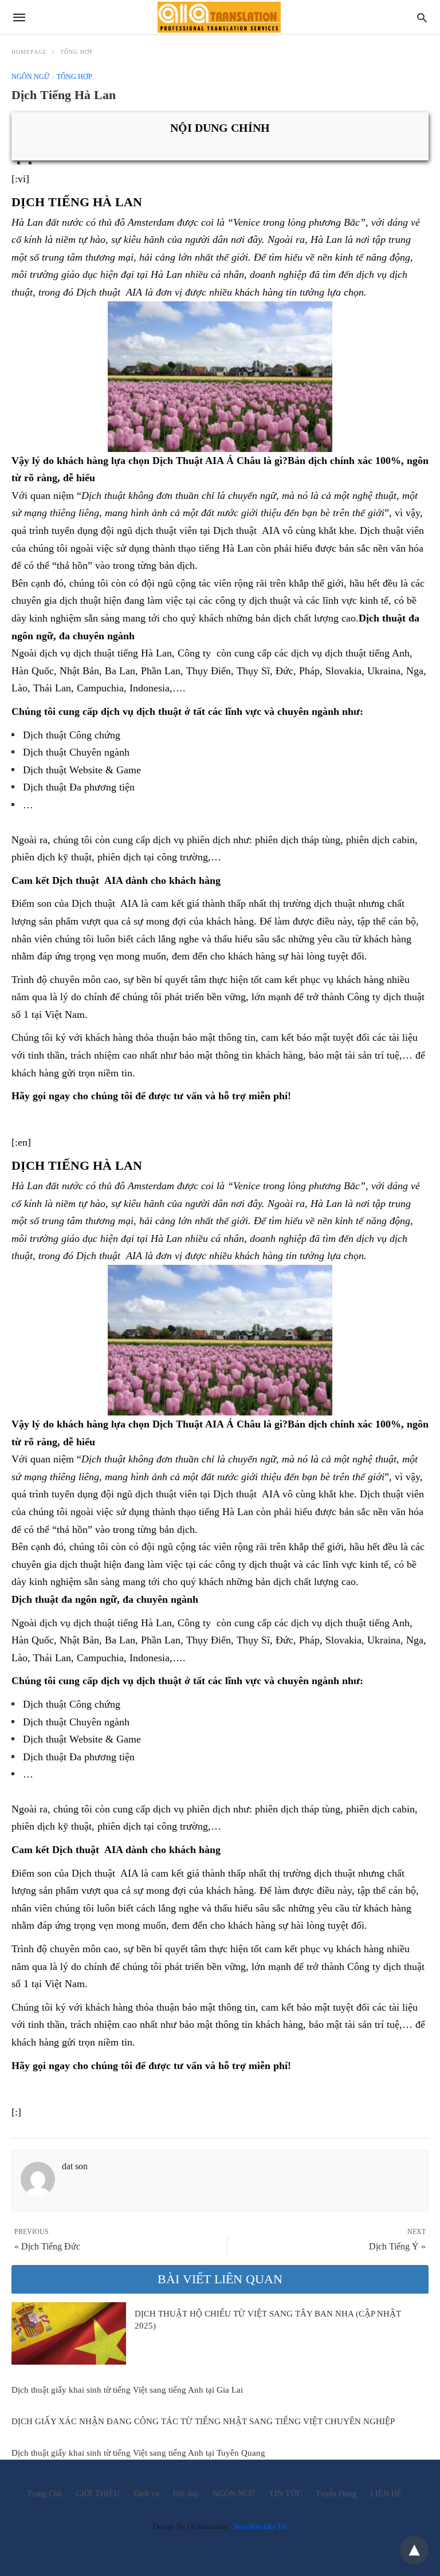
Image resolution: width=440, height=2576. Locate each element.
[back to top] (414, 2550)
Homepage (29, 52)
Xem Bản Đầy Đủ (260, 2526)
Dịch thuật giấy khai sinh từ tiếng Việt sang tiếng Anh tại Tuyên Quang (138, 2453)
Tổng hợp (77, 52)
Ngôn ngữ (30, 77)
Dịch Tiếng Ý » (397, 2246)
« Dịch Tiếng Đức (47, 2246)
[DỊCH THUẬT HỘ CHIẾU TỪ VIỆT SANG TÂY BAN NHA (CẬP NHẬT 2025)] (69, 2333)
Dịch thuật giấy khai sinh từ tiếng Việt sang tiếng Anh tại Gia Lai (127, 2390)
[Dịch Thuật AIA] (219, 17)
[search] (422, 17)
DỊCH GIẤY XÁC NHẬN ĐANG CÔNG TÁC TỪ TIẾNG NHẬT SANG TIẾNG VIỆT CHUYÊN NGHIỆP (203, 2421)
